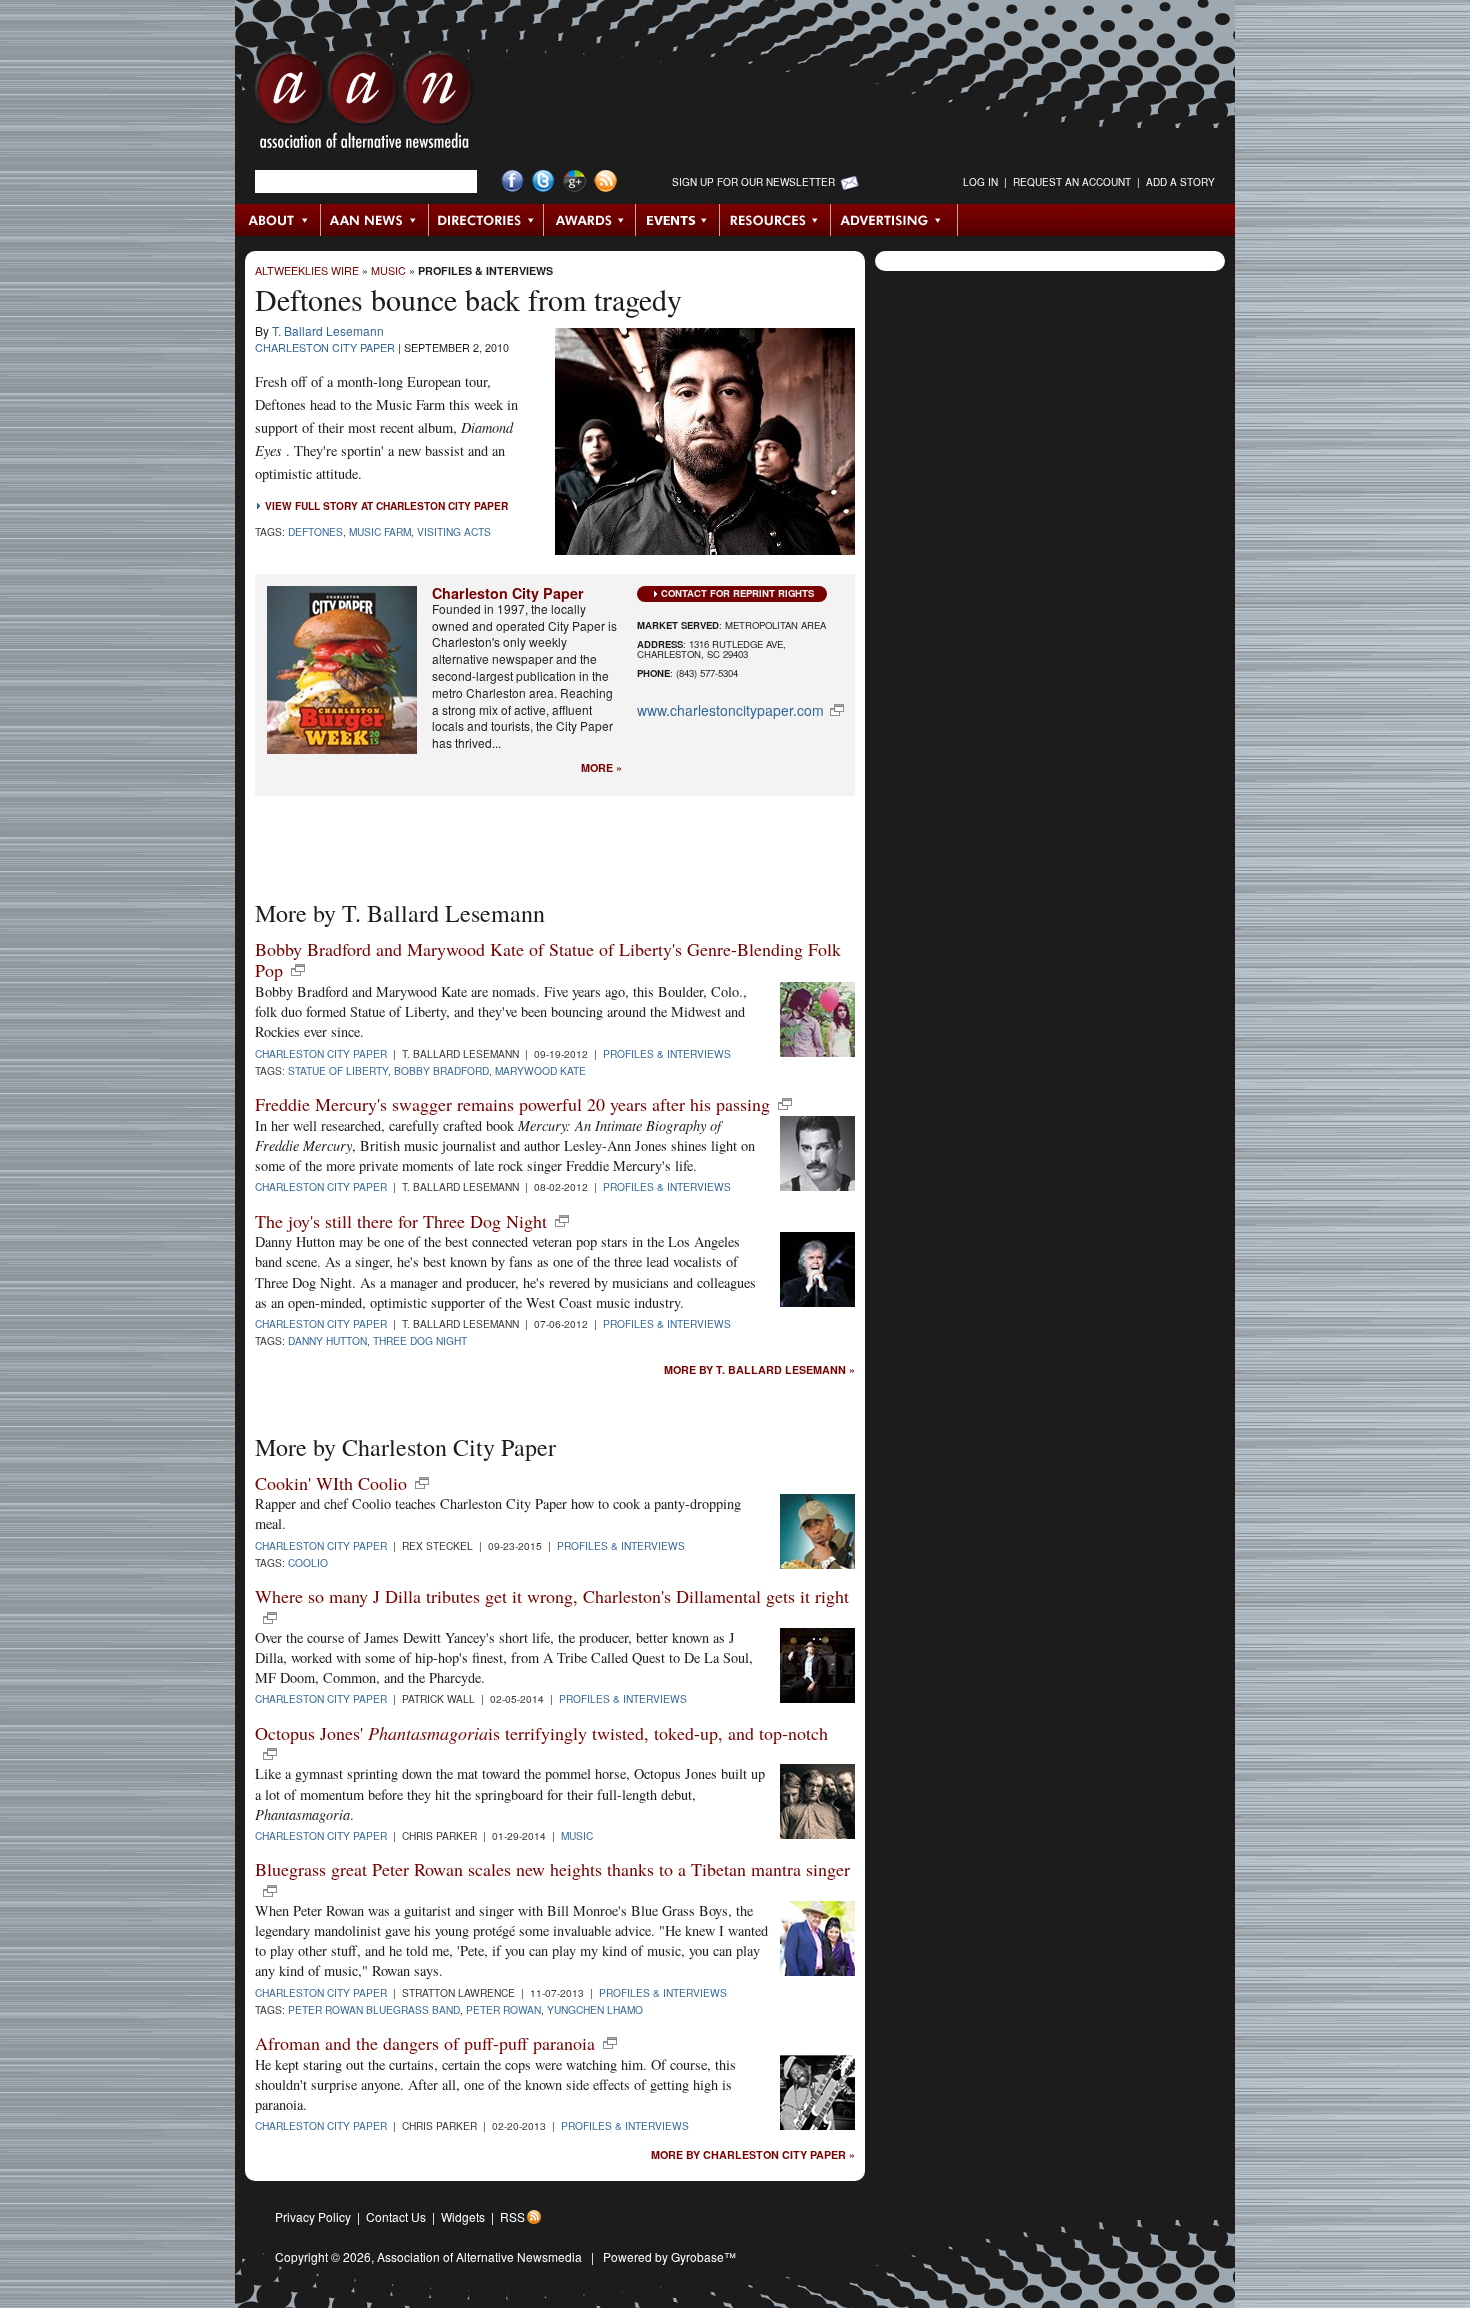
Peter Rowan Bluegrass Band (374, 2009)
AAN (364, 105)
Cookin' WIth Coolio (331, 1483)
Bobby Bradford (441, 1070)
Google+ (574, 181)
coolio (308, 1562)
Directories (486, 220)
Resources (775, 220)
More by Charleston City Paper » (753, 2155)
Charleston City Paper (325, 347)
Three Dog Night (420, 1340)
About (278, 220)
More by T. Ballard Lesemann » (759, 1370)
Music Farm (380, 531)
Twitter (543, 181)
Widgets (463, 2216)
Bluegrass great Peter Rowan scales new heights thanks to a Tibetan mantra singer (552, 1869)
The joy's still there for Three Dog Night (401, 1221)
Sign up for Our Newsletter (753, 182)
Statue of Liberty (338, 1070)
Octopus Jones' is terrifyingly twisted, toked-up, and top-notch (541, 1733)
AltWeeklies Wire (307, 270)
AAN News (375, 220)
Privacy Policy (313, 2216)
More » (601, 768)
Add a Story (1180, 182)
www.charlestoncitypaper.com (730, 710)
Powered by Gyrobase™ (669, 2256)
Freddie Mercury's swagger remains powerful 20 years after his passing (512, 1104)
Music (388, 270)
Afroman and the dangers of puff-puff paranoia (425, 2043)
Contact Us (396, 2216)
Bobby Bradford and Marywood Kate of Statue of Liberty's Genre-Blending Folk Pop (548, 960)
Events (678, 220)
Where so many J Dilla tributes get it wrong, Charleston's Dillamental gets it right (552, 1596)
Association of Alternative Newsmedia (479, 2256)
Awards (590, 220)
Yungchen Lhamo (595, 2009)
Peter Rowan (503, 2009)
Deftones (315, 531)
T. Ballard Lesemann (328, 330)
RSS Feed (605, 181)
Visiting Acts (454, 531)
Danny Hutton (327, 1340)
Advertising (894, 220)
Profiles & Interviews (485, 270)
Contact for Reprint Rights (737, 593)
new (298, 970)
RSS (512, 2216)
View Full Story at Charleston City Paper (386, 506)
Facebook (512, 181)
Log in (980, 182)
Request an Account (1072, 182)
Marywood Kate (540, 1070)
